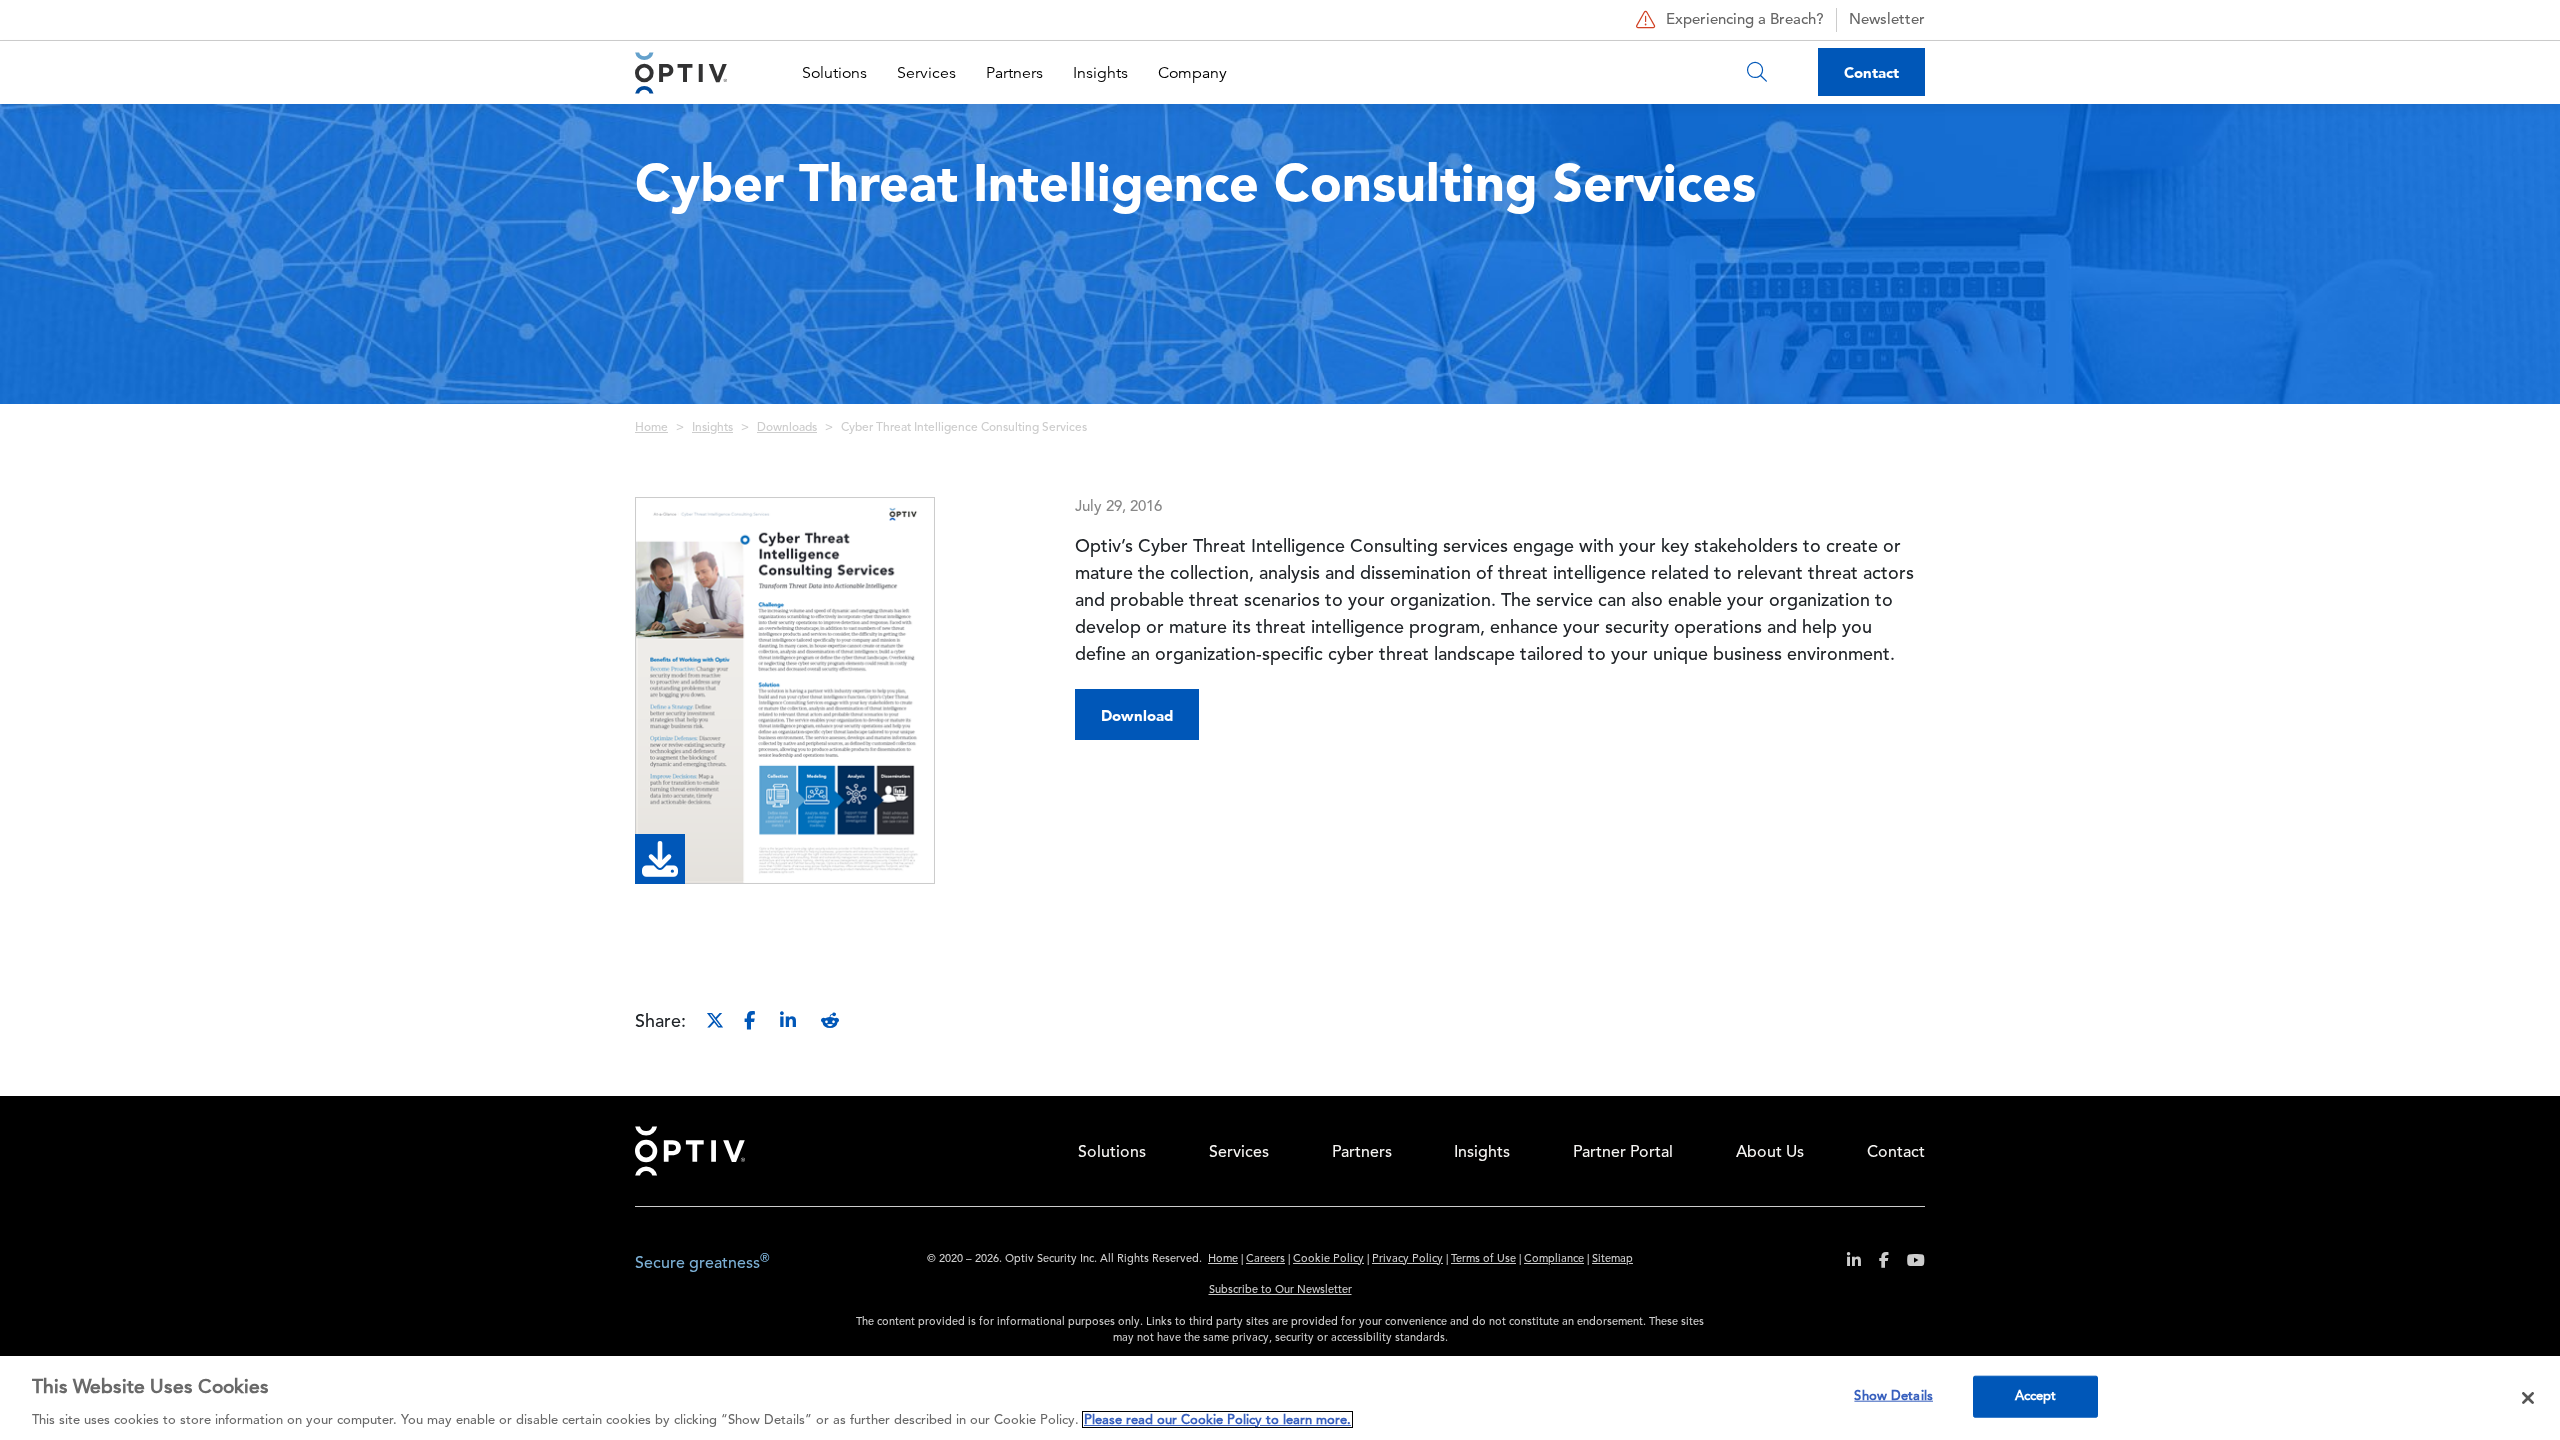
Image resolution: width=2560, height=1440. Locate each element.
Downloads (787, 428)
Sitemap (1612, 1259)
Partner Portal (1623, 1153)
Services (926, 73)
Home (651, 428)
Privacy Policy (1407, 1259)
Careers (1265, 1259)
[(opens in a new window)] (1846, 1263)
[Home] (681, 72)
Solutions (834, 73)
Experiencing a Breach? (1745, 20)
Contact (1871, 72)
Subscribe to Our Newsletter (1280, 1290)
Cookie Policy (1328, 1259)
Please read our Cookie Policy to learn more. (1217, 1419)
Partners (1014, 73)
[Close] (2528, 1398)
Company (1192, 73)
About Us (1770, 1153)
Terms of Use (1483, 1259)
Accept (2036, 1395)
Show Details (1893, 1395)
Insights (1100, 73)
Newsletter (1887, 20)
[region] (1280, 1398)
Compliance (1554, 1259)
